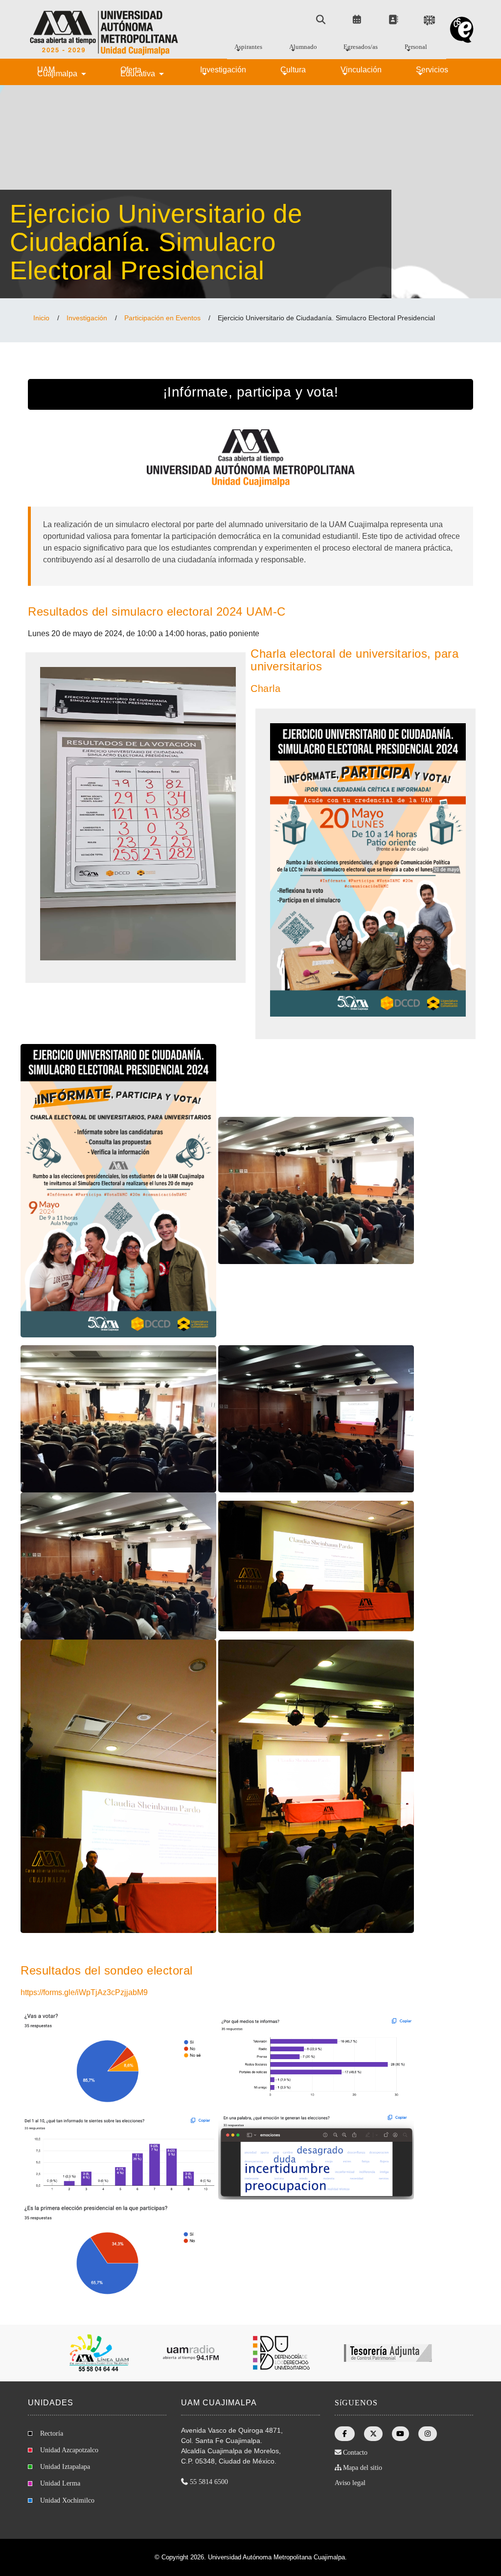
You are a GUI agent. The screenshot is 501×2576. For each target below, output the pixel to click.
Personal (416, 48)
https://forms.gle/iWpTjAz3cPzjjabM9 (84, 1992)
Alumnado (303, 48)
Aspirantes (248, 48)
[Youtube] (401, 2434)
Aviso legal (350, 2483)
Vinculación (361, 71)
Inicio (41, 318)
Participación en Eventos (162, 318)
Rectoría (52, 2433)
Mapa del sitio (363, 2468)
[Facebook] (345, 2434)
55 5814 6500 (209, 2482)
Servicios (432, 71)
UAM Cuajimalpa (58, 72)
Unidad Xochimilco (67, 2500)
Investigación (223, 71)
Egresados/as (361, 48)
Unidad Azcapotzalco (69, 2450)
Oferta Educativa (139, 72)
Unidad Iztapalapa (65, 2467)
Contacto (355, 2453)
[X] (373, 2434)
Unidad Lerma (60, 2483)
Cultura (293, 71)
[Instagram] (428, 2434)
